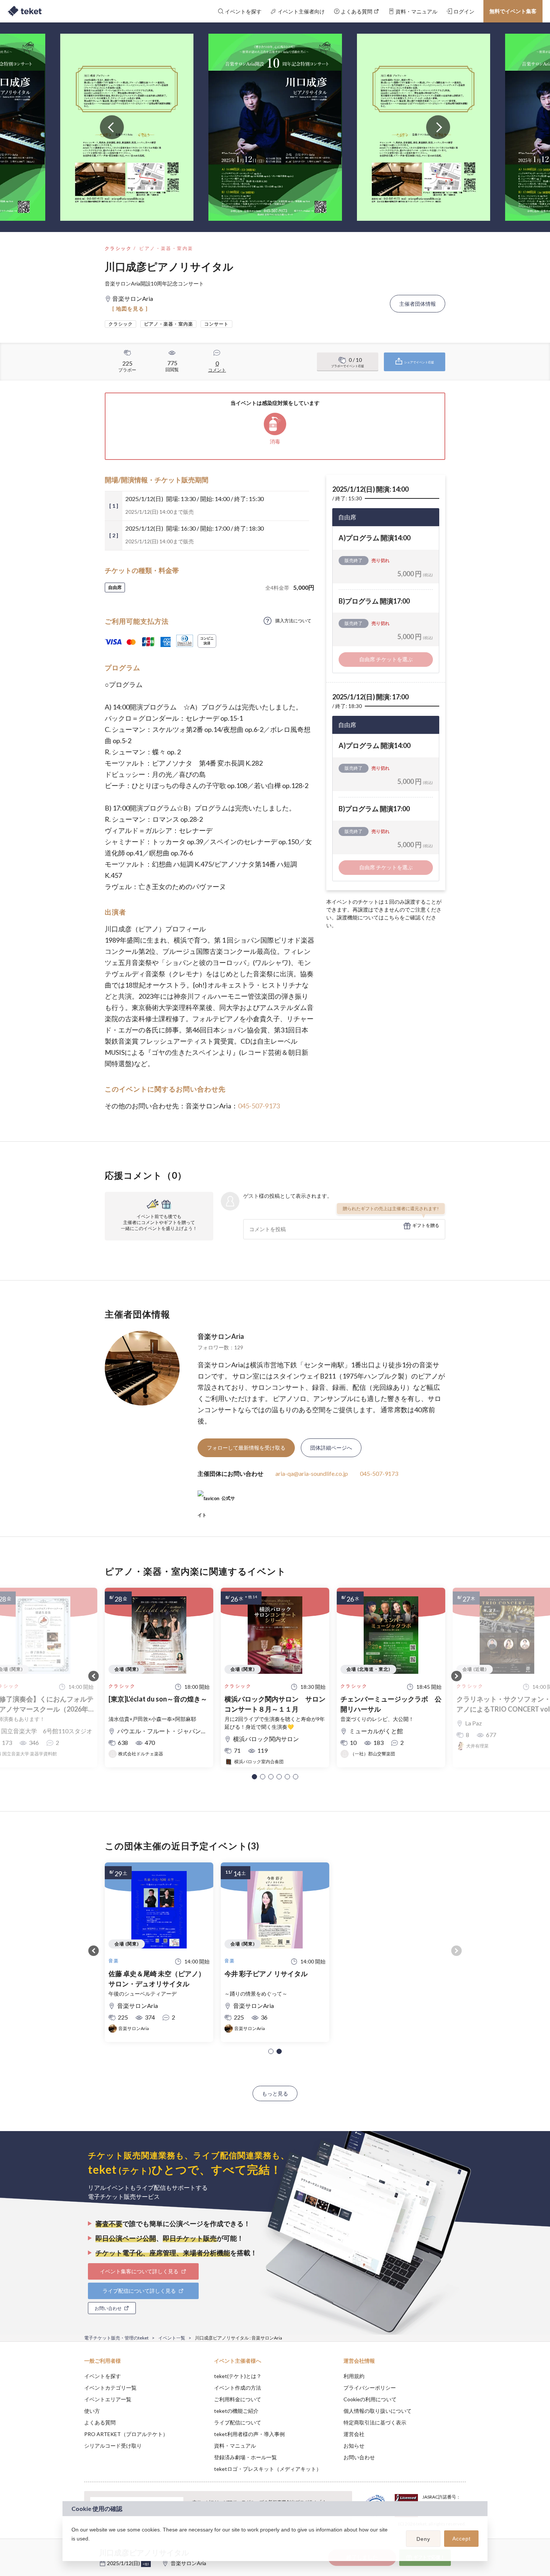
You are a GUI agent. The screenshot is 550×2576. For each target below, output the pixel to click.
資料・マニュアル (235, 2446)
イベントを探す (103, 2376)
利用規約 (354, 2376)
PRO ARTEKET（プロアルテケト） (126, 2434)
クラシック (118, 248)
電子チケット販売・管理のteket (116, 2338)
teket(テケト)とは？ (238, 2376)
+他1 (146, 2564)
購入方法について (293, 621)
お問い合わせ (359, 2457)
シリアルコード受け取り (113, 2446)
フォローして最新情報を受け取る (246, 1448)
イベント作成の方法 (238, 2388)
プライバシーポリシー (370, 2388)
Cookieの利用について (370, 2399)
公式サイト (216, 1501)
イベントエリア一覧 (108, 2399)
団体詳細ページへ (331, 1448)
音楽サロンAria (221, 1336)
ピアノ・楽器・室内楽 (166, 248)
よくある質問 (100, 2422)
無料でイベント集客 (513, 11)
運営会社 (354, 2434)
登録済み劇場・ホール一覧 (245, 2457)
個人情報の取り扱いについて (378, 2411)
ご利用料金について (238, 2399)
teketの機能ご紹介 (236, 2411)
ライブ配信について (238, 2422)
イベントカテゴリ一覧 (110, 2388)
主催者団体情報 (418, 304)
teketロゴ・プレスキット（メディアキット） (268, 2469)
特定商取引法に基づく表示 (375, 2422)
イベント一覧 (172, 2338)
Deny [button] (423, 2539)
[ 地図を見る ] (130, 309)
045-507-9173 (259, 1106)
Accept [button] (462, 2539)
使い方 (92, 2411)
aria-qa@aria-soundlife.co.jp (312, 1473)
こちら (392, 917)
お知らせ (354, 2446)
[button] (254, 1777)
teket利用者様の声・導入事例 (249, 2434)
